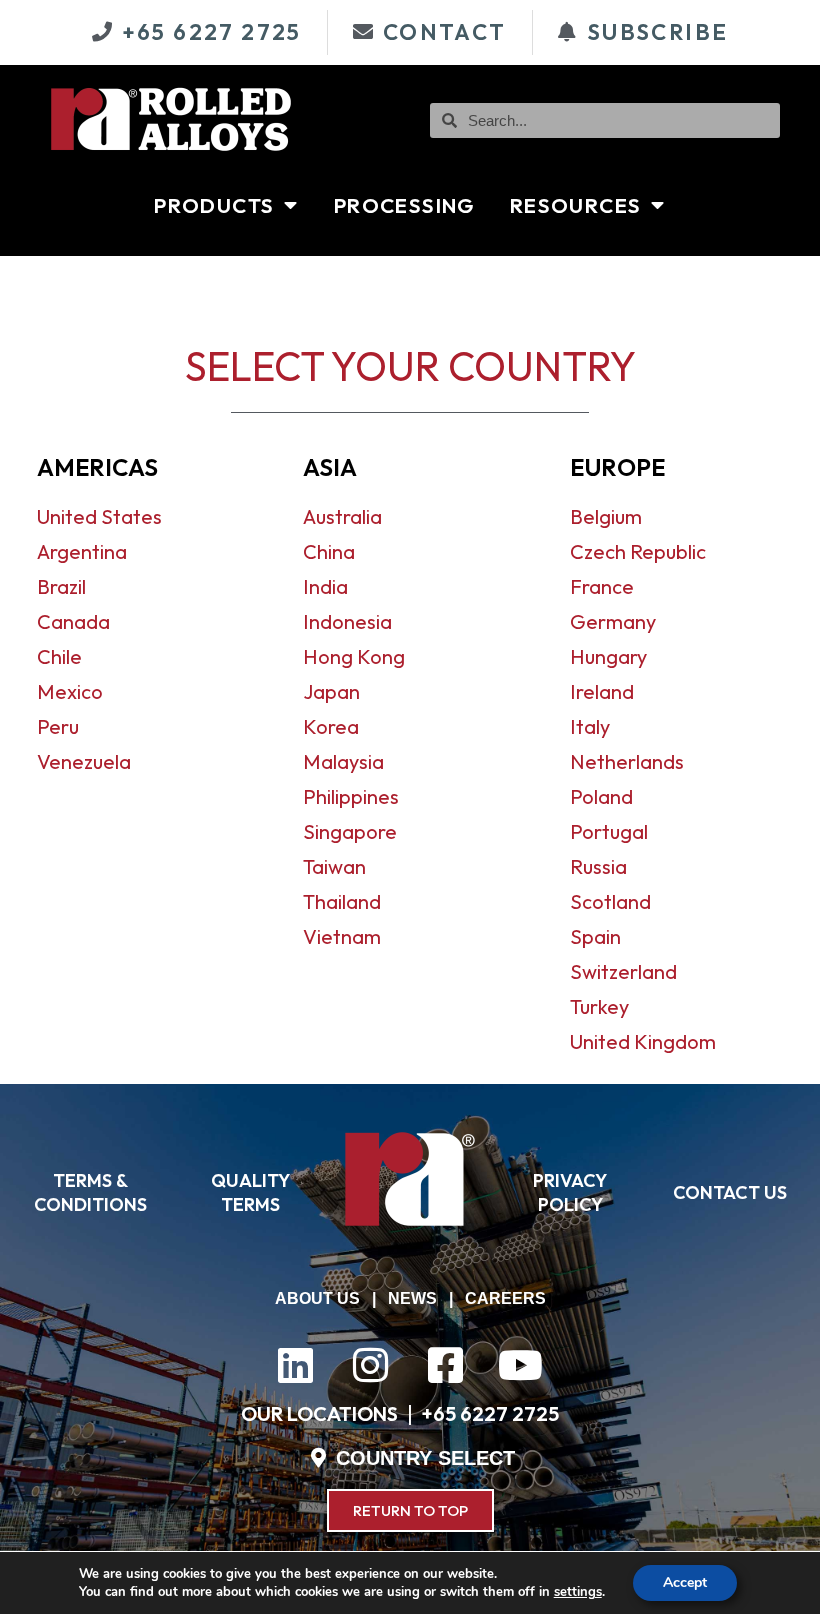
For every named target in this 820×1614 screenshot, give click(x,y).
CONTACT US (730, 1192)
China (329, 551)
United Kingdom (643, 1041)
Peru (58, 726)
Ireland (602, 691)
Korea (331, 726)
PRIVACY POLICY (570, 1192)
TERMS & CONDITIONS (90, 1192)
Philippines (351, 796)
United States (99, 516)
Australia (342, 516)
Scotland (610, 901)
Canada (73, 621)
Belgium (606, 516)
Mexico (70, 691)
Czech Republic (638, 551)
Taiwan (334, 866)
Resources (576, 205)
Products (214, 205)
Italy (590, 726)
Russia (598, 866)
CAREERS (505, 1298)
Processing (404, 205)
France (602, 586)
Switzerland (623, 971)
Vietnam (342, 936)
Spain (595, 936)
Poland (601, 796)
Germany (613, 621)
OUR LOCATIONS (319, 1413)
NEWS (412, 1298)
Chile (59, 656)
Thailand (342, 901)
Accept (685, 1582)
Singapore (350, 831)
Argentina (82, 551)
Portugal (609, 831)
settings (578, 1592)
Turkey (599, 1006)
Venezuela (84, 761)
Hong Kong (354, 656)
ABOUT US (317, 1298)
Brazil (61, 586)
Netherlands (627, 761)
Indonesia (347, 621)
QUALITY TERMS (250, 1192)
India (325, 586)
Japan (331, 691)
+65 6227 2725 (490, 1413)
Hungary (608, 656)
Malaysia (343, 761)
